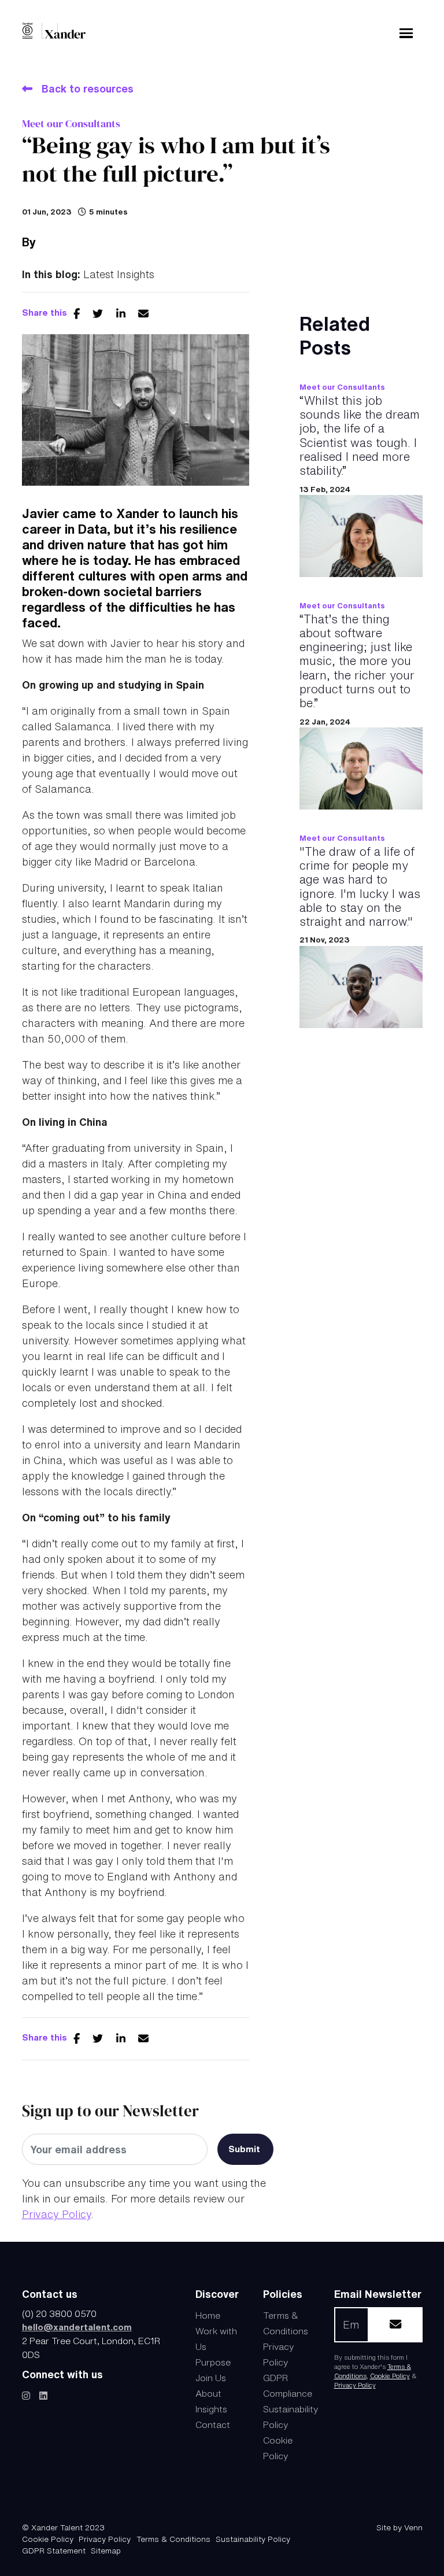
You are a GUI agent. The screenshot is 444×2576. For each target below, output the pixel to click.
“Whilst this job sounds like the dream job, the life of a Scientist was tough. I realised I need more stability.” (360, 435)
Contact (213, 2425)
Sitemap (106, 2551)
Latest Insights (119, 274)
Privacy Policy (56, 2214)
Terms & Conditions (173, 2539)
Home (208, 2315)
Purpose (213, 2362)
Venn (413, 2527)
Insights (211, 2409)
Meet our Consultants (71, 123)
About (208, 2393)
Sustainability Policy (253, 2539)
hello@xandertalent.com (77, 2327)
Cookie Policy (390, 2376)
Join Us (211, 2378)
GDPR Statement (54, 2551)
